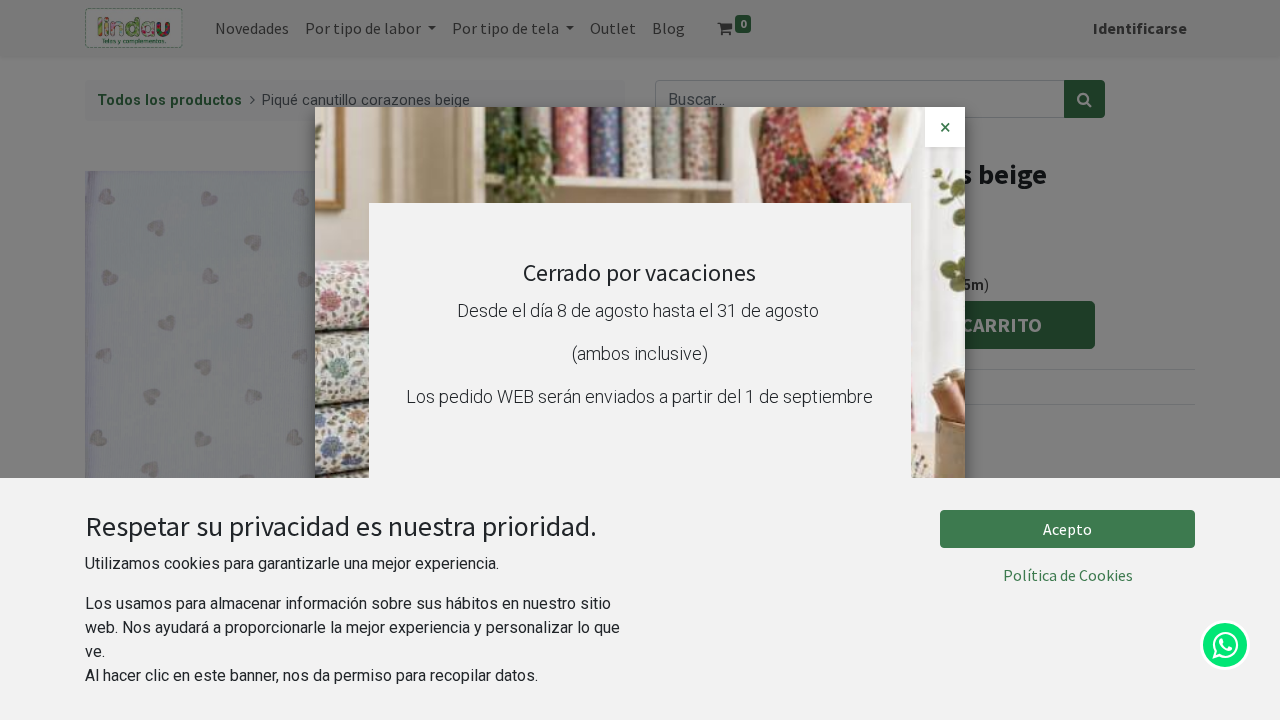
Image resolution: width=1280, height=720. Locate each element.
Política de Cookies (1068, 575)
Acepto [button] (1067, 529)
